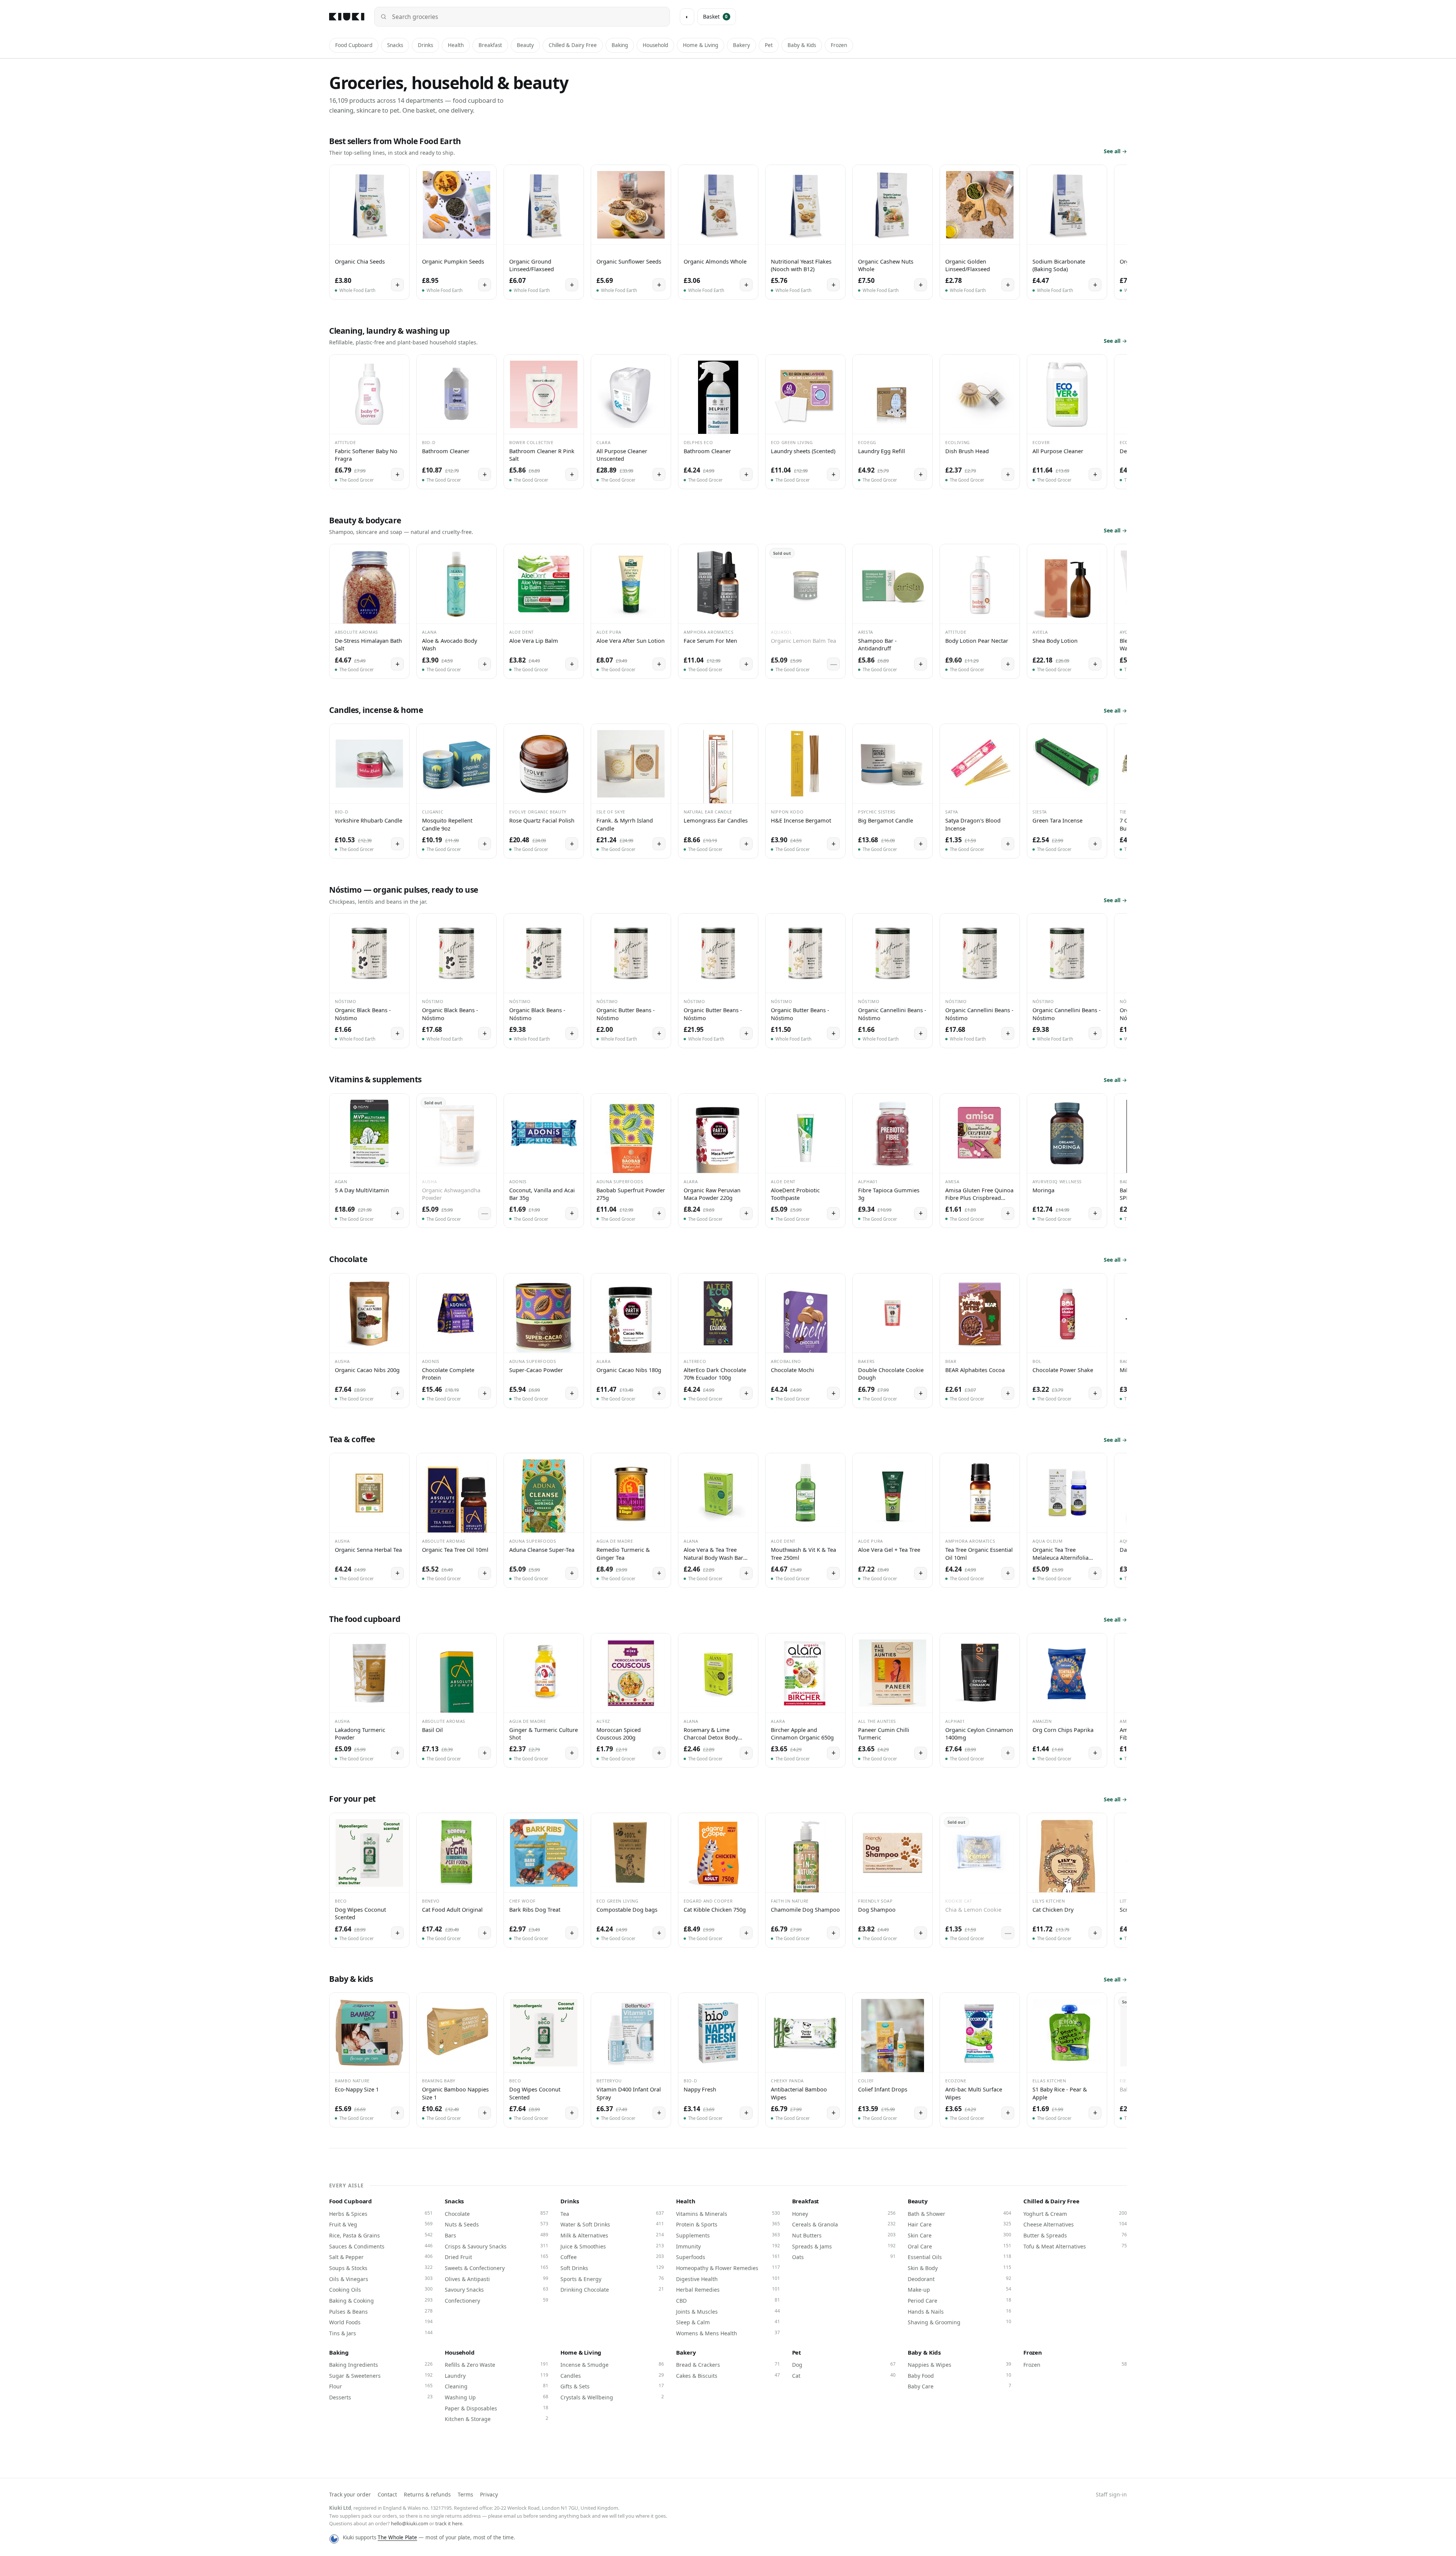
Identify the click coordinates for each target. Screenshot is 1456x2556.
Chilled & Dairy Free (573, 45)
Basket (715, 16)
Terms (465, 2494)
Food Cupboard (354, 45)
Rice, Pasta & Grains (381, 2235)
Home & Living (701, 45)
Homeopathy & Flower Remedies (728, 2268)
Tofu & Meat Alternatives (1075, 2246)
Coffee (612, 2257)
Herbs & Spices (381, 2214)
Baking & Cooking (381, 2300)
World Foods (381, 2322)
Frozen (839, 45)
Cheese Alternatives (1075, 2224)
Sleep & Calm (728, 2322)
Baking (620, 45)
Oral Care (959, 2246)
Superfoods (728, 2257)
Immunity (728, 2246)
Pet (769, 45)
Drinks (425, 45)
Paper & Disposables (497, 2408)
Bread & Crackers (728, 2364)
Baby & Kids (802, 45)
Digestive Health (728, 2279)
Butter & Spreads (1075, 2235)
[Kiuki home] (347, 17)
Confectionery (497, 2300)
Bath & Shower (959, 2214)
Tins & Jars (381, 2333)
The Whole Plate (397, 2537)
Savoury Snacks (497, 2289)
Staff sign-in (1111, 2494)
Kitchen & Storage (497, 2419)
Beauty (525, 45)
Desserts (381, 2397)
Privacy (489, 2494)
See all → (1115, 151)
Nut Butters (844, 2235)
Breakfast (490, 45)
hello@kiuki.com (409, 2523)
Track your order (350, 2494)
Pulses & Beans (381, 2311)
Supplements (728, 2235)
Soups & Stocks (381, 2268)
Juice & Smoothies (612, 2246)
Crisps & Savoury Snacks (497, 2246)
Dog (844, 2364)
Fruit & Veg (381, 2224)
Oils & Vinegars (381, 2279)
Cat (844, 2375)
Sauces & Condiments (381, 2246)
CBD (728, 2300)
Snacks (395, 45)
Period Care (959, 2300)
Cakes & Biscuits (728, 2375)
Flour (381, 2386)
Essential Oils (959, 2257)
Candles (612, 2375)
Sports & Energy (612, 2279)
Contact (387, 2494)
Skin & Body (959, 2268)
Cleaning (497, 2386)
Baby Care (959, 2386)
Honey (844, 2214)
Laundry (497, 2375)
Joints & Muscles (728, 2311)
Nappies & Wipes (959, 2364)
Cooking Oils (381, 2289)
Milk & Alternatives (612, 2235)
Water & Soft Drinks (612, 2224)
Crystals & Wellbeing (612, 2397)
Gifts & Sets (612, 2386)
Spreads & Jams (844, 2246)
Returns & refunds (427, 2494)
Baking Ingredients (381, 2364)
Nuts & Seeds (497, 2224)
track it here (449, 2523)
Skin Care (959, 2235)
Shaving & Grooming (959, 2322)
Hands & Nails (959, 2311)
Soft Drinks (612, 2268)
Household (655, 45)
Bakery (741, 45)
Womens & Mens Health (728, 2333)
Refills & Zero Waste (497, 2364)
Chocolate (497, 2214)
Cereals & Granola (844, 2224)
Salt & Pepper (381, 2257)
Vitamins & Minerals (728, 2214)
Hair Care (959, 2224)
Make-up (959, 2289)
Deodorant (959, 2279)
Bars (497, 2235)
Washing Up (497, 2397)
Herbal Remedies (728, 2289)
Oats (844, 2257)
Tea (612, 2214)
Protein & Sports (728, 2224)
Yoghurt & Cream (1075, 2214)
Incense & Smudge (612, 2364)
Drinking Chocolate (612, 2289)
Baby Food (959, 2375)
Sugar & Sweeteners (381, 2375)
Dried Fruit (497, 2257)
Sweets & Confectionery (497, 2268)
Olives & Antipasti (497, 2279)
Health (456, 45)
